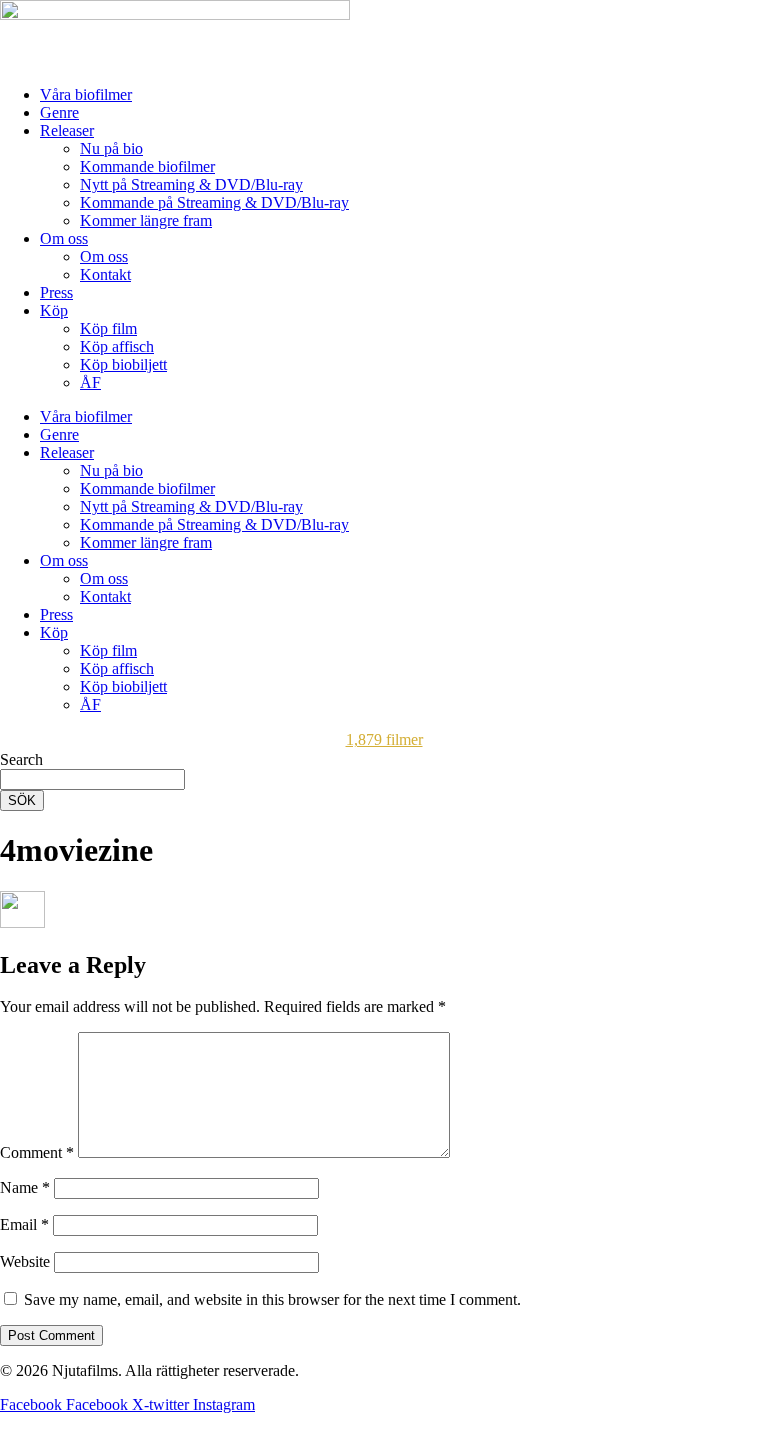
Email (24, 1224)
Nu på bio (111, 148)
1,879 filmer (384, 739)
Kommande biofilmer (147, 166)
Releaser (67, 130)
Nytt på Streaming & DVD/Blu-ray (191, 184)
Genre (59, 112)
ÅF (90, 382)
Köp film (108, 328)
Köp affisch (117, 346)
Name (25, 1187)
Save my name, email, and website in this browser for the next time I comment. (272, 1299)
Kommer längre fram (146, 220)
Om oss (64, 238)
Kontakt (105, 274)
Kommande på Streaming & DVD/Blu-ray (214, 202)
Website (25, 1261)
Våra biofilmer (86, 94)
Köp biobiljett (123, 364)
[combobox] (92, 779)
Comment (37, 1152)
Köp (54, 310)
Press (56, 292)
